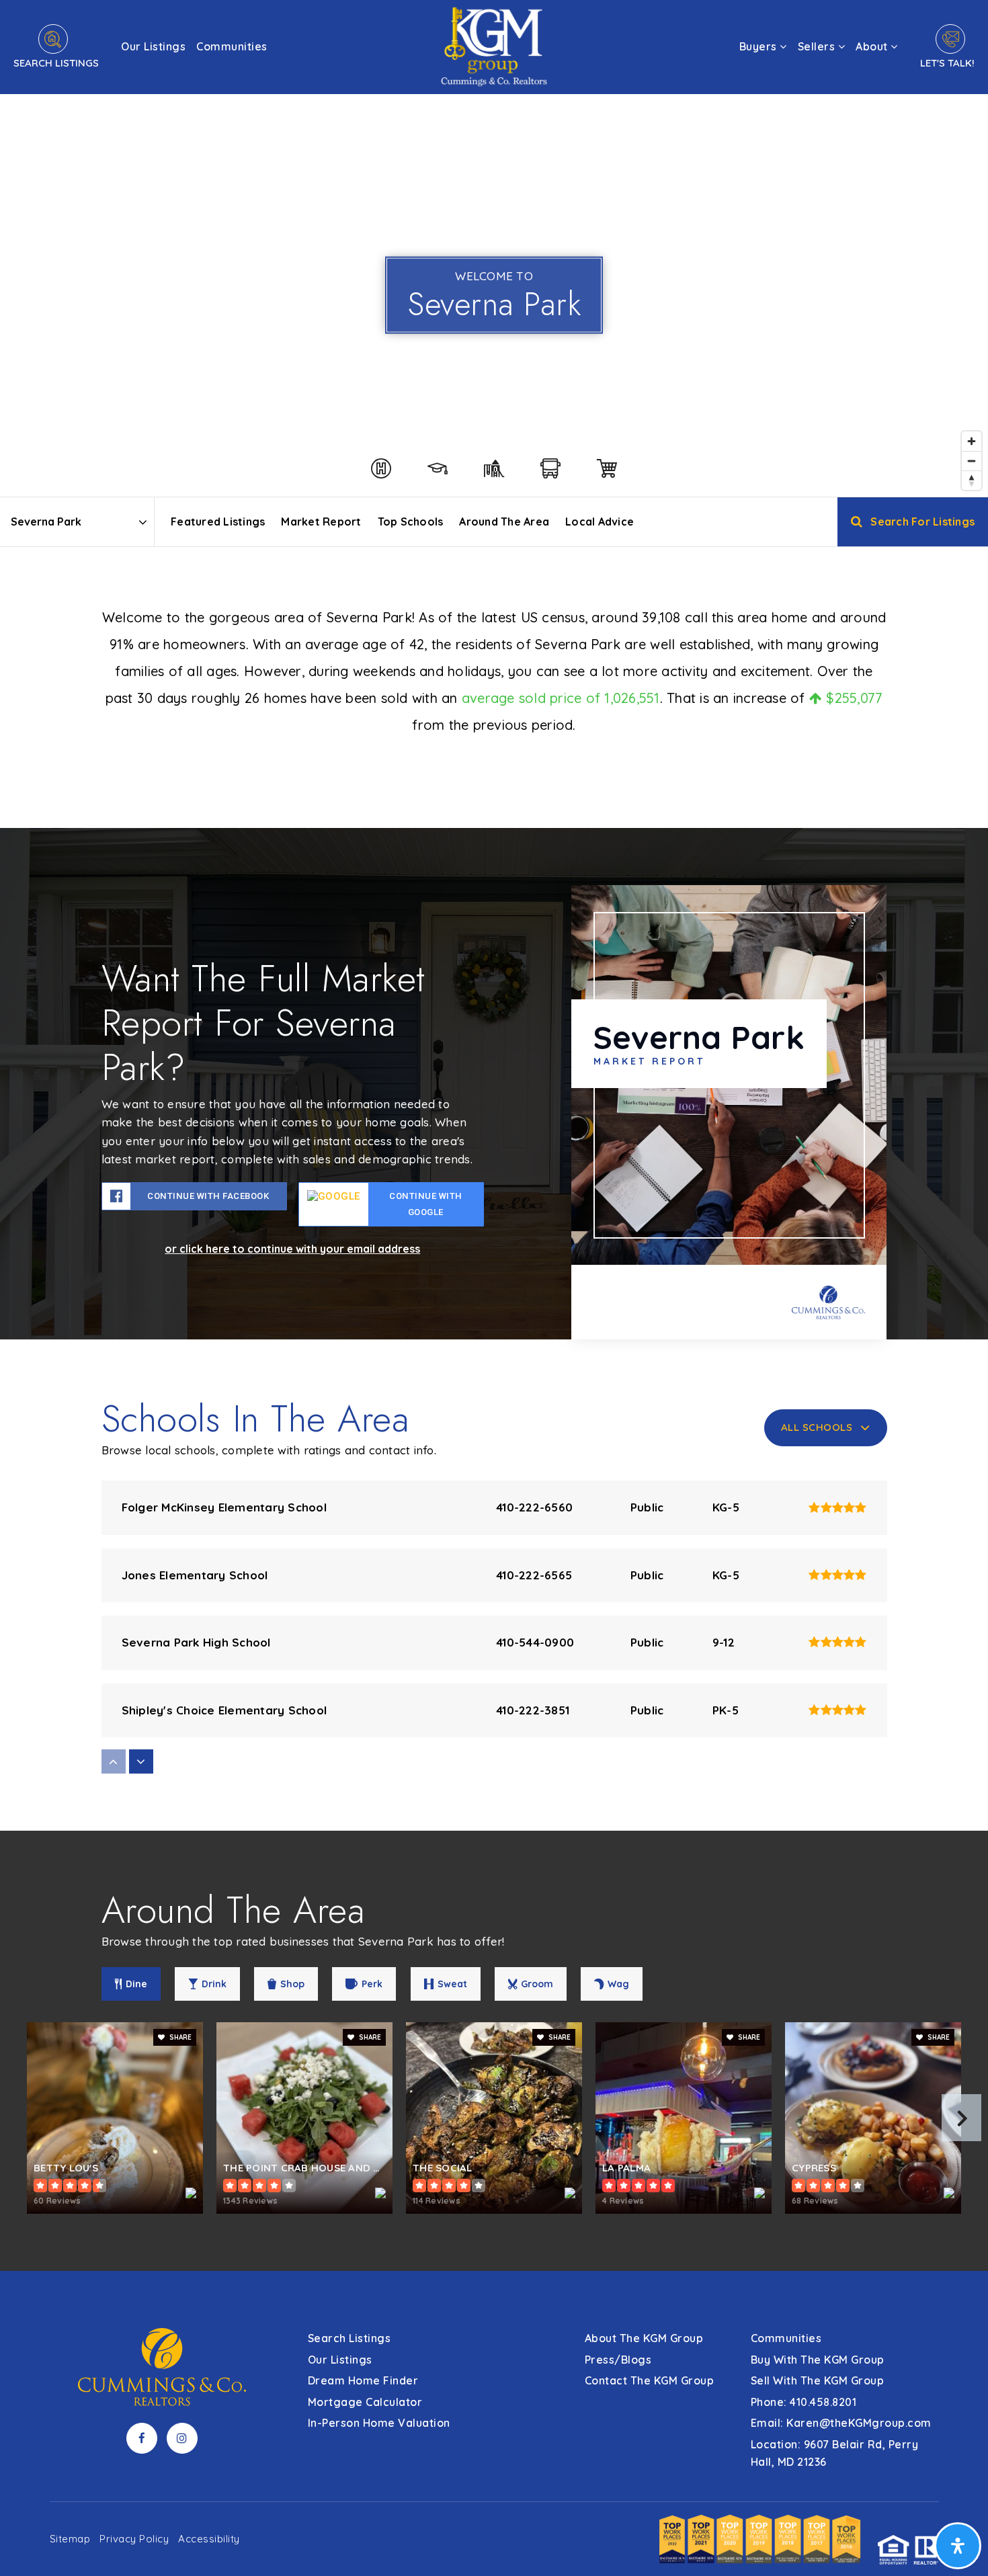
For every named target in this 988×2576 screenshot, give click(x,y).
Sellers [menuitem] (818, 46)
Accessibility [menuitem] (209, 2539)
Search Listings (56, 63)
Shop (292, 1984)
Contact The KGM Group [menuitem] (650, 2380)
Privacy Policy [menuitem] (134, 2539)
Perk (372, 1984)
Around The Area (504, 522)
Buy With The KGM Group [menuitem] (818, 2360)
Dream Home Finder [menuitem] (363, 2380)
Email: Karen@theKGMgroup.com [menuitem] (841, 2423)
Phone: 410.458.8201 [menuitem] (804, 2402)
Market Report (321, 522)
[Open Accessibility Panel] (958, 2546)
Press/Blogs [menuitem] (618, 2360)
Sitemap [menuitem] (70, 2539)
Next (961, 2118)
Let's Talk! (947, 63)
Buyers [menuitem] (760, 46)
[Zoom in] (972, 441)
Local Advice (600, 522)
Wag (618, 1984)
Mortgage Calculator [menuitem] (365, 2402)
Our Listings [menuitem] (153, 46)
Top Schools (411, 522)
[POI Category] (381, 468)
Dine (136, 1984)
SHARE (179, 2037)
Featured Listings (218, 522)
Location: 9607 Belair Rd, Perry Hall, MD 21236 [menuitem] (835, 2453)
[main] (494, 1135)
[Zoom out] (972, 461)
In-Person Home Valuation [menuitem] (379, 2423)
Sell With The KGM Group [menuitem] (818, 2380)
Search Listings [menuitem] (349, 2338)
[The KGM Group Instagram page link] (182, 2438)
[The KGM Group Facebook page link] (142, 2438)
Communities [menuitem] (232, 46)
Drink (214, 1984)
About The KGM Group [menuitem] (644, 2338)
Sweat (452, 1984)
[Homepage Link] (494, 45)
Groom (537, 1984)
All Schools (817, 1427)
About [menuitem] (873, 46)
